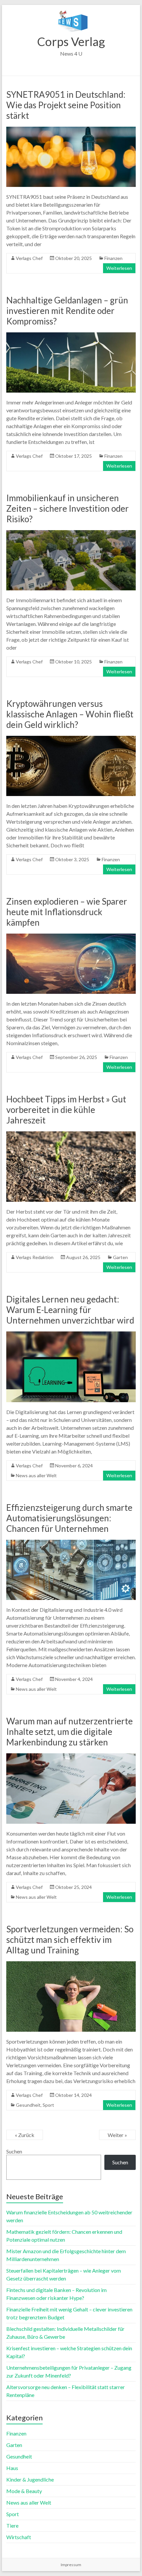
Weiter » (117, 2135)
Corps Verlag (71, 41)
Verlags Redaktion (35, 1257)
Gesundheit (28, 2105)
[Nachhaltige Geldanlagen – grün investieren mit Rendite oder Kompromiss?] (71, 335)
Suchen (14, 2151)
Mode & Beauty (24, 2491)
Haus (12, 2468)
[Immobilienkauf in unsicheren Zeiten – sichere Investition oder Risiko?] (71, 533)
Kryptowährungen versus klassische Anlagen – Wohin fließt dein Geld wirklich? (70, 714)
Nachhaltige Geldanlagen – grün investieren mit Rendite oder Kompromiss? (67, 311)
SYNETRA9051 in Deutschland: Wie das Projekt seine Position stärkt (66, 105)
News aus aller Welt (36, 1475)
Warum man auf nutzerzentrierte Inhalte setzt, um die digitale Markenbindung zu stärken (70, 1732)
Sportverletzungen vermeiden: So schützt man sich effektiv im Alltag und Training (70, 1940)
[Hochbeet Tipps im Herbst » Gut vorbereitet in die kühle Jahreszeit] (71, 1134)
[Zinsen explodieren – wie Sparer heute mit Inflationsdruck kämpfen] (71, 937)
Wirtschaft (19, 2537)
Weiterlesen (119, 268)
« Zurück (25, 2135)
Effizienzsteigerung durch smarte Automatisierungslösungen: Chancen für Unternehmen (69, 1518)
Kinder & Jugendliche (30, 2479)
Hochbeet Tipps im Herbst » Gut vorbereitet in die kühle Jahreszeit (66, 1110)
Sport (48, 2105)
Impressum (71, 2565)
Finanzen (113, 258)
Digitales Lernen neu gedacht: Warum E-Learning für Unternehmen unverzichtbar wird (70, 1310)
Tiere (12, 2525)
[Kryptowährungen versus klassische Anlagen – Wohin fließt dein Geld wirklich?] (71, 739)
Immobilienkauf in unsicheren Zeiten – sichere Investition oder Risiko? (68, 508)
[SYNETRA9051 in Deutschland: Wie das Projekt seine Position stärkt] (71, 130)
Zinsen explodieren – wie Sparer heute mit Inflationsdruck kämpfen (67, 912)
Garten (120, 1257)
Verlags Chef (29, 258)
